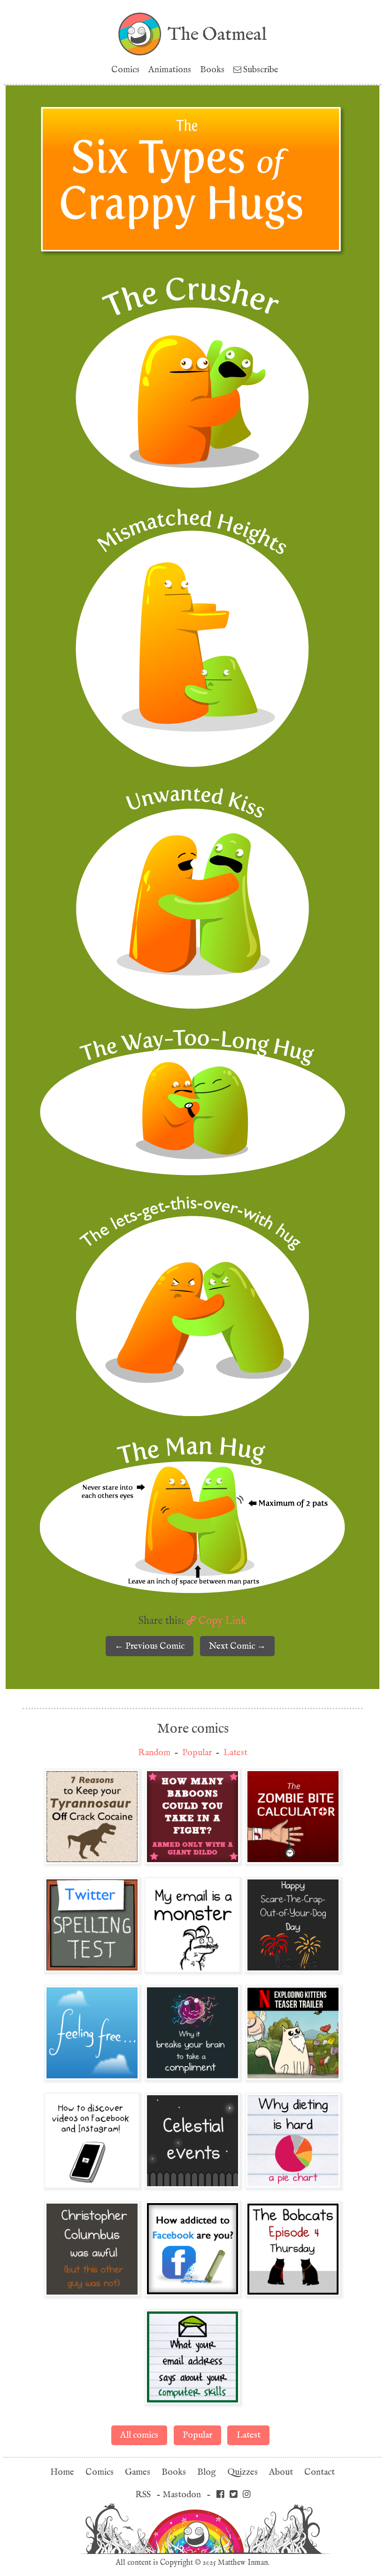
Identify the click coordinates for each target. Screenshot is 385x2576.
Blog (207, 2472)
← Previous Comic (150, 1646)
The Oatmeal (217, 34)
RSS (143, 2495)
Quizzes (243, 2472)
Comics (125, 70)
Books (212, 70)
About (281, 2472)
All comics (139, 2435)
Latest (235, 1753)
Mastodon (182, 2495)
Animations (170, 70)
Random (154, 1753)
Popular (197, 1753)
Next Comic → (237, 1646)
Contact (320, 2472)
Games (138, 2472)
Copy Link (221, 1621)
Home (62, 2472)
